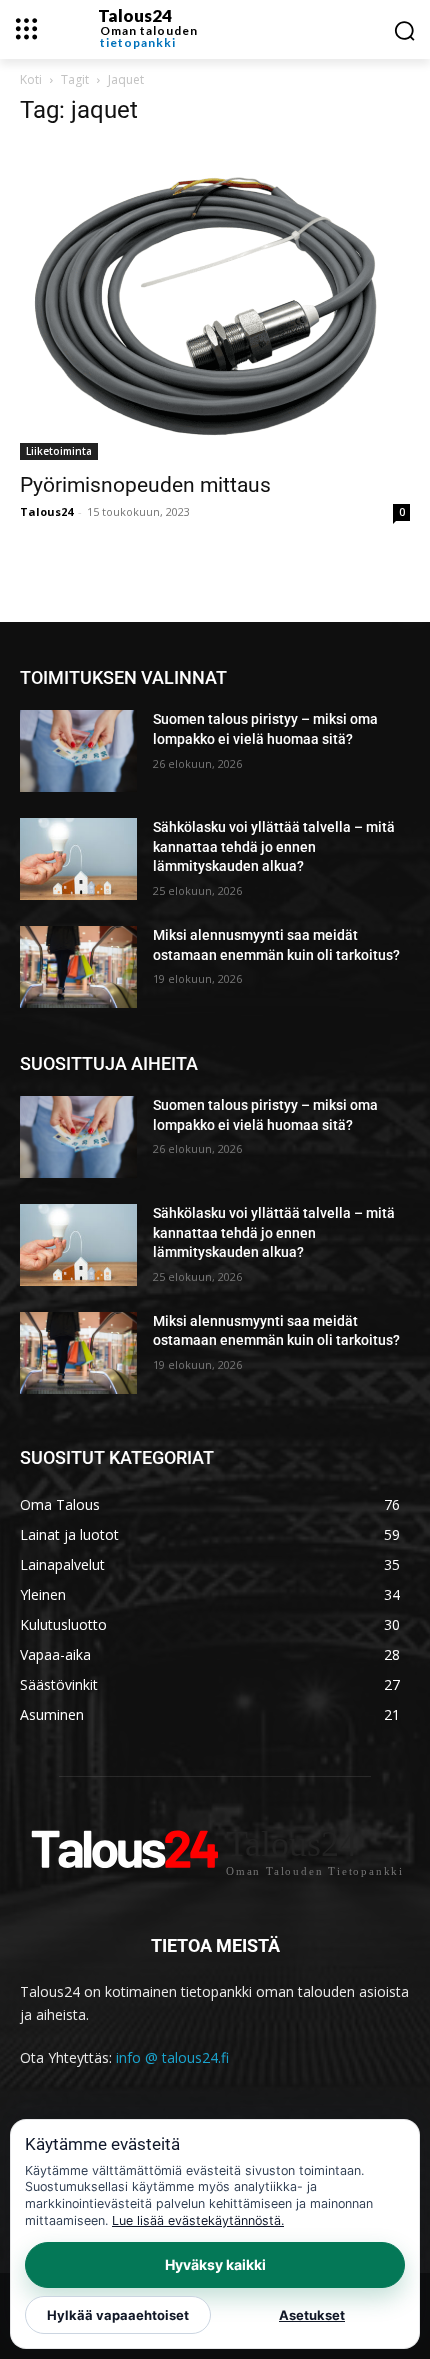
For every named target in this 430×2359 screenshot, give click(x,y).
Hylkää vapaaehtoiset (118, 2315)
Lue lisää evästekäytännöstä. (198, 2220)
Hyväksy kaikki (215, 2264)
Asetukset (312, 2315)
